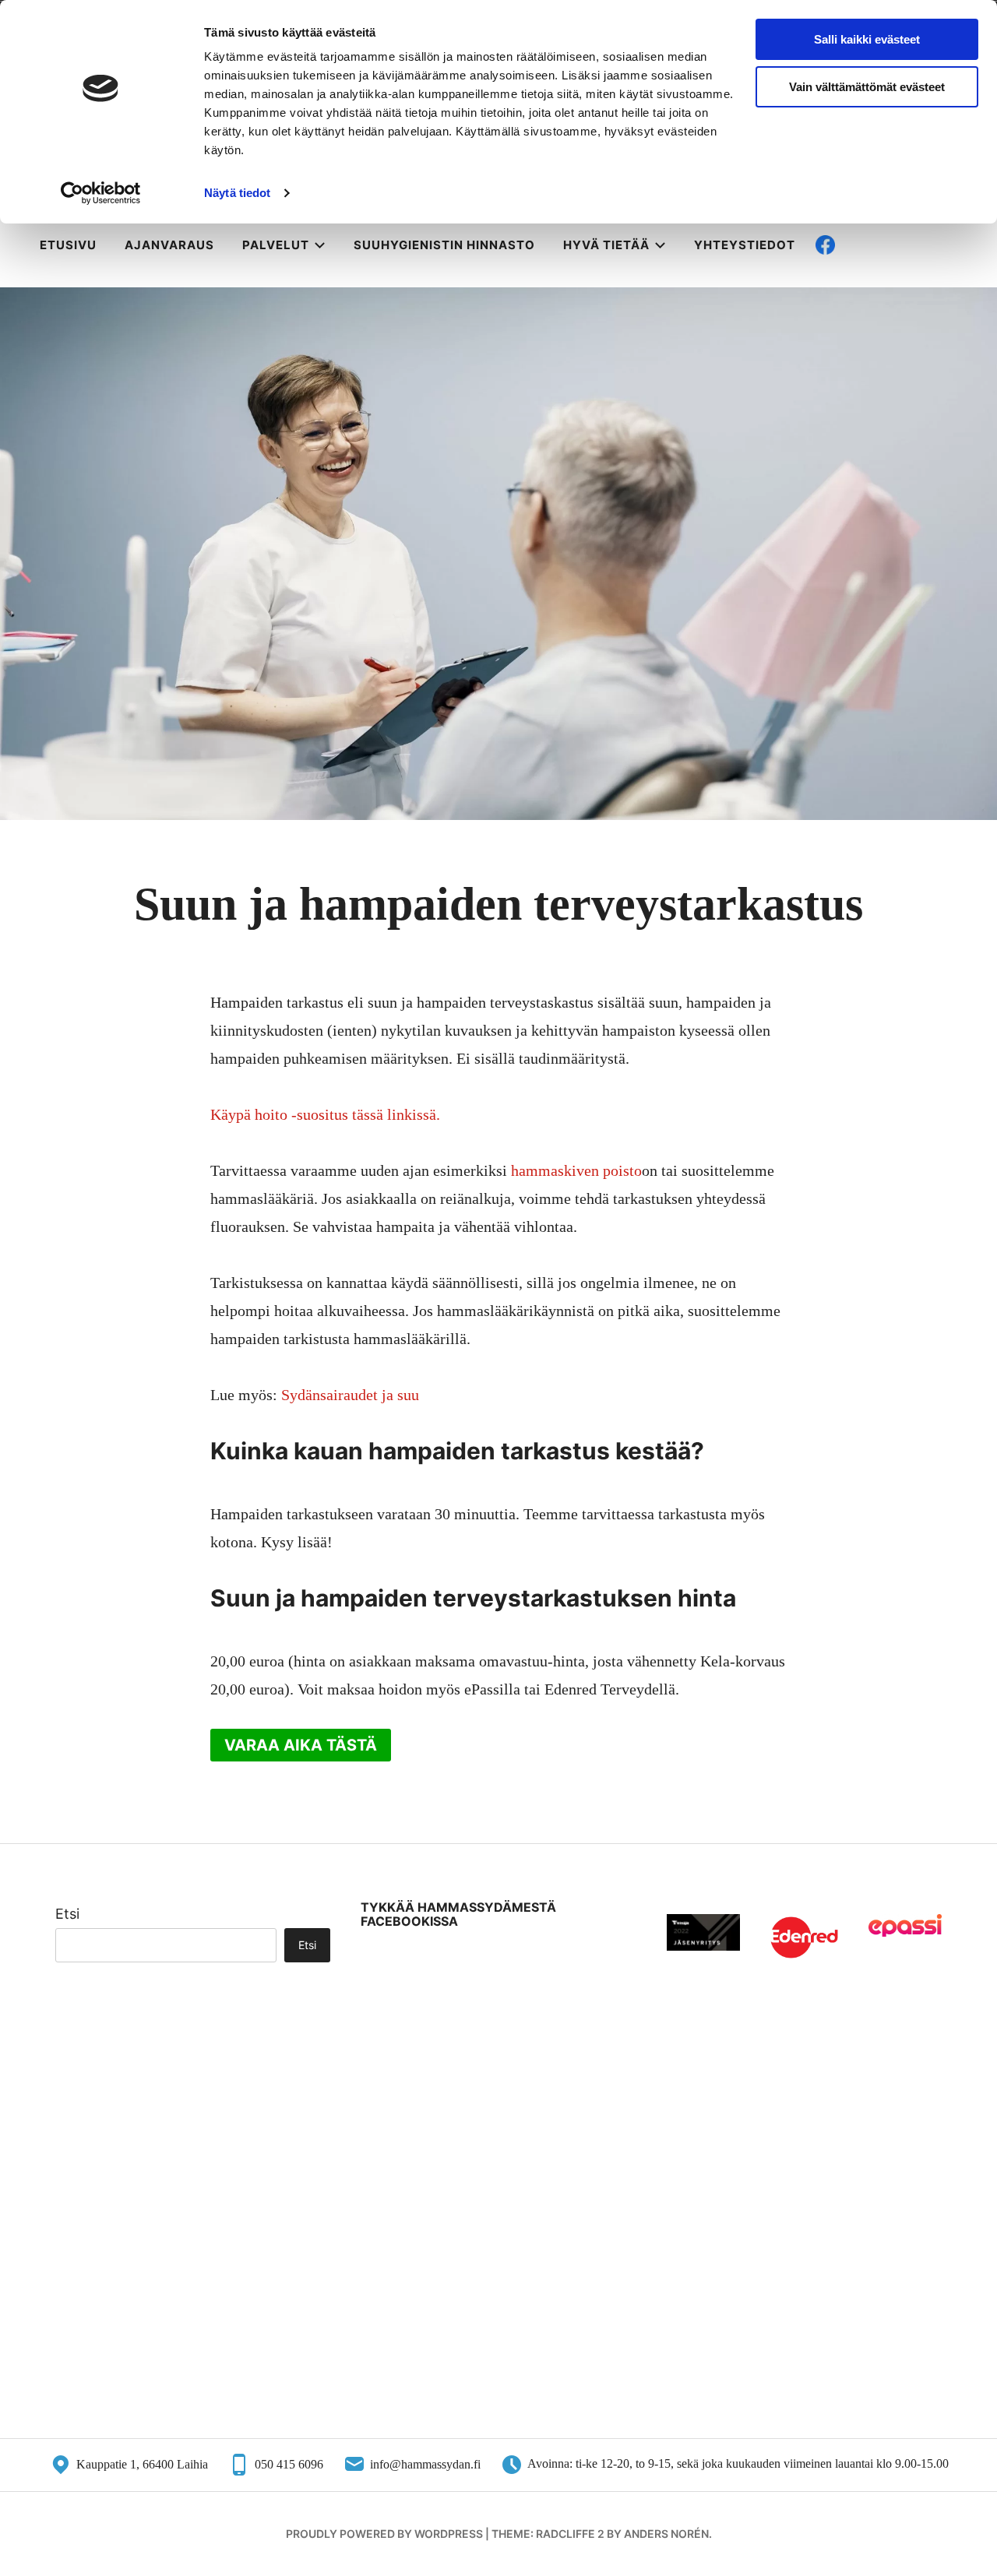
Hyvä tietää (606, 245)
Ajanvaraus (169, 245)
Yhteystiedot (745, 245)
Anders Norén (666, 2534)
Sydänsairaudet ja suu (350, 1395)
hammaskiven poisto (574, 1170)
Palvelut (276, 245)
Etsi (67, 1914)
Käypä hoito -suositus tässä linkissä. (325, 1114)
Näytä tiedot (237, 193)
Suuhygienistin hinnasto (444, 245)
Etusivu (68, 245)
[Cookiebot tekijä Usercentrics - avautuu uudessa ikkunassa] (101, 193)
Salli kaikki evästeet (867, 39)
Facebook (874, 245)
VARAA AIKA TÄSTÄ (301, 1745)
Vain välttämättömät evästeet (867, 87)
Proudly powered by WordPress (384, 2534)
